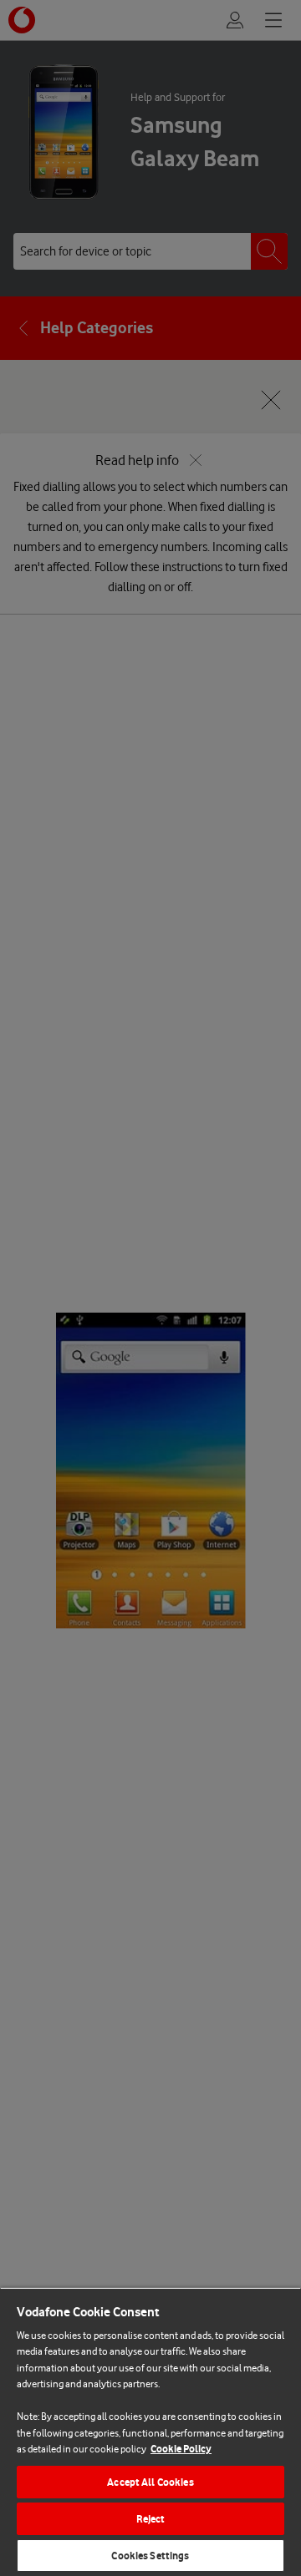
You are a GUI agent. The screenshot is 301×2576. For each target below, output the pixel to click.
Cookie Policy (181, 2449)
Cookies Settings (150, 2556)
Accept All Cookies (150, 2482)
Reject (151, 2519)
